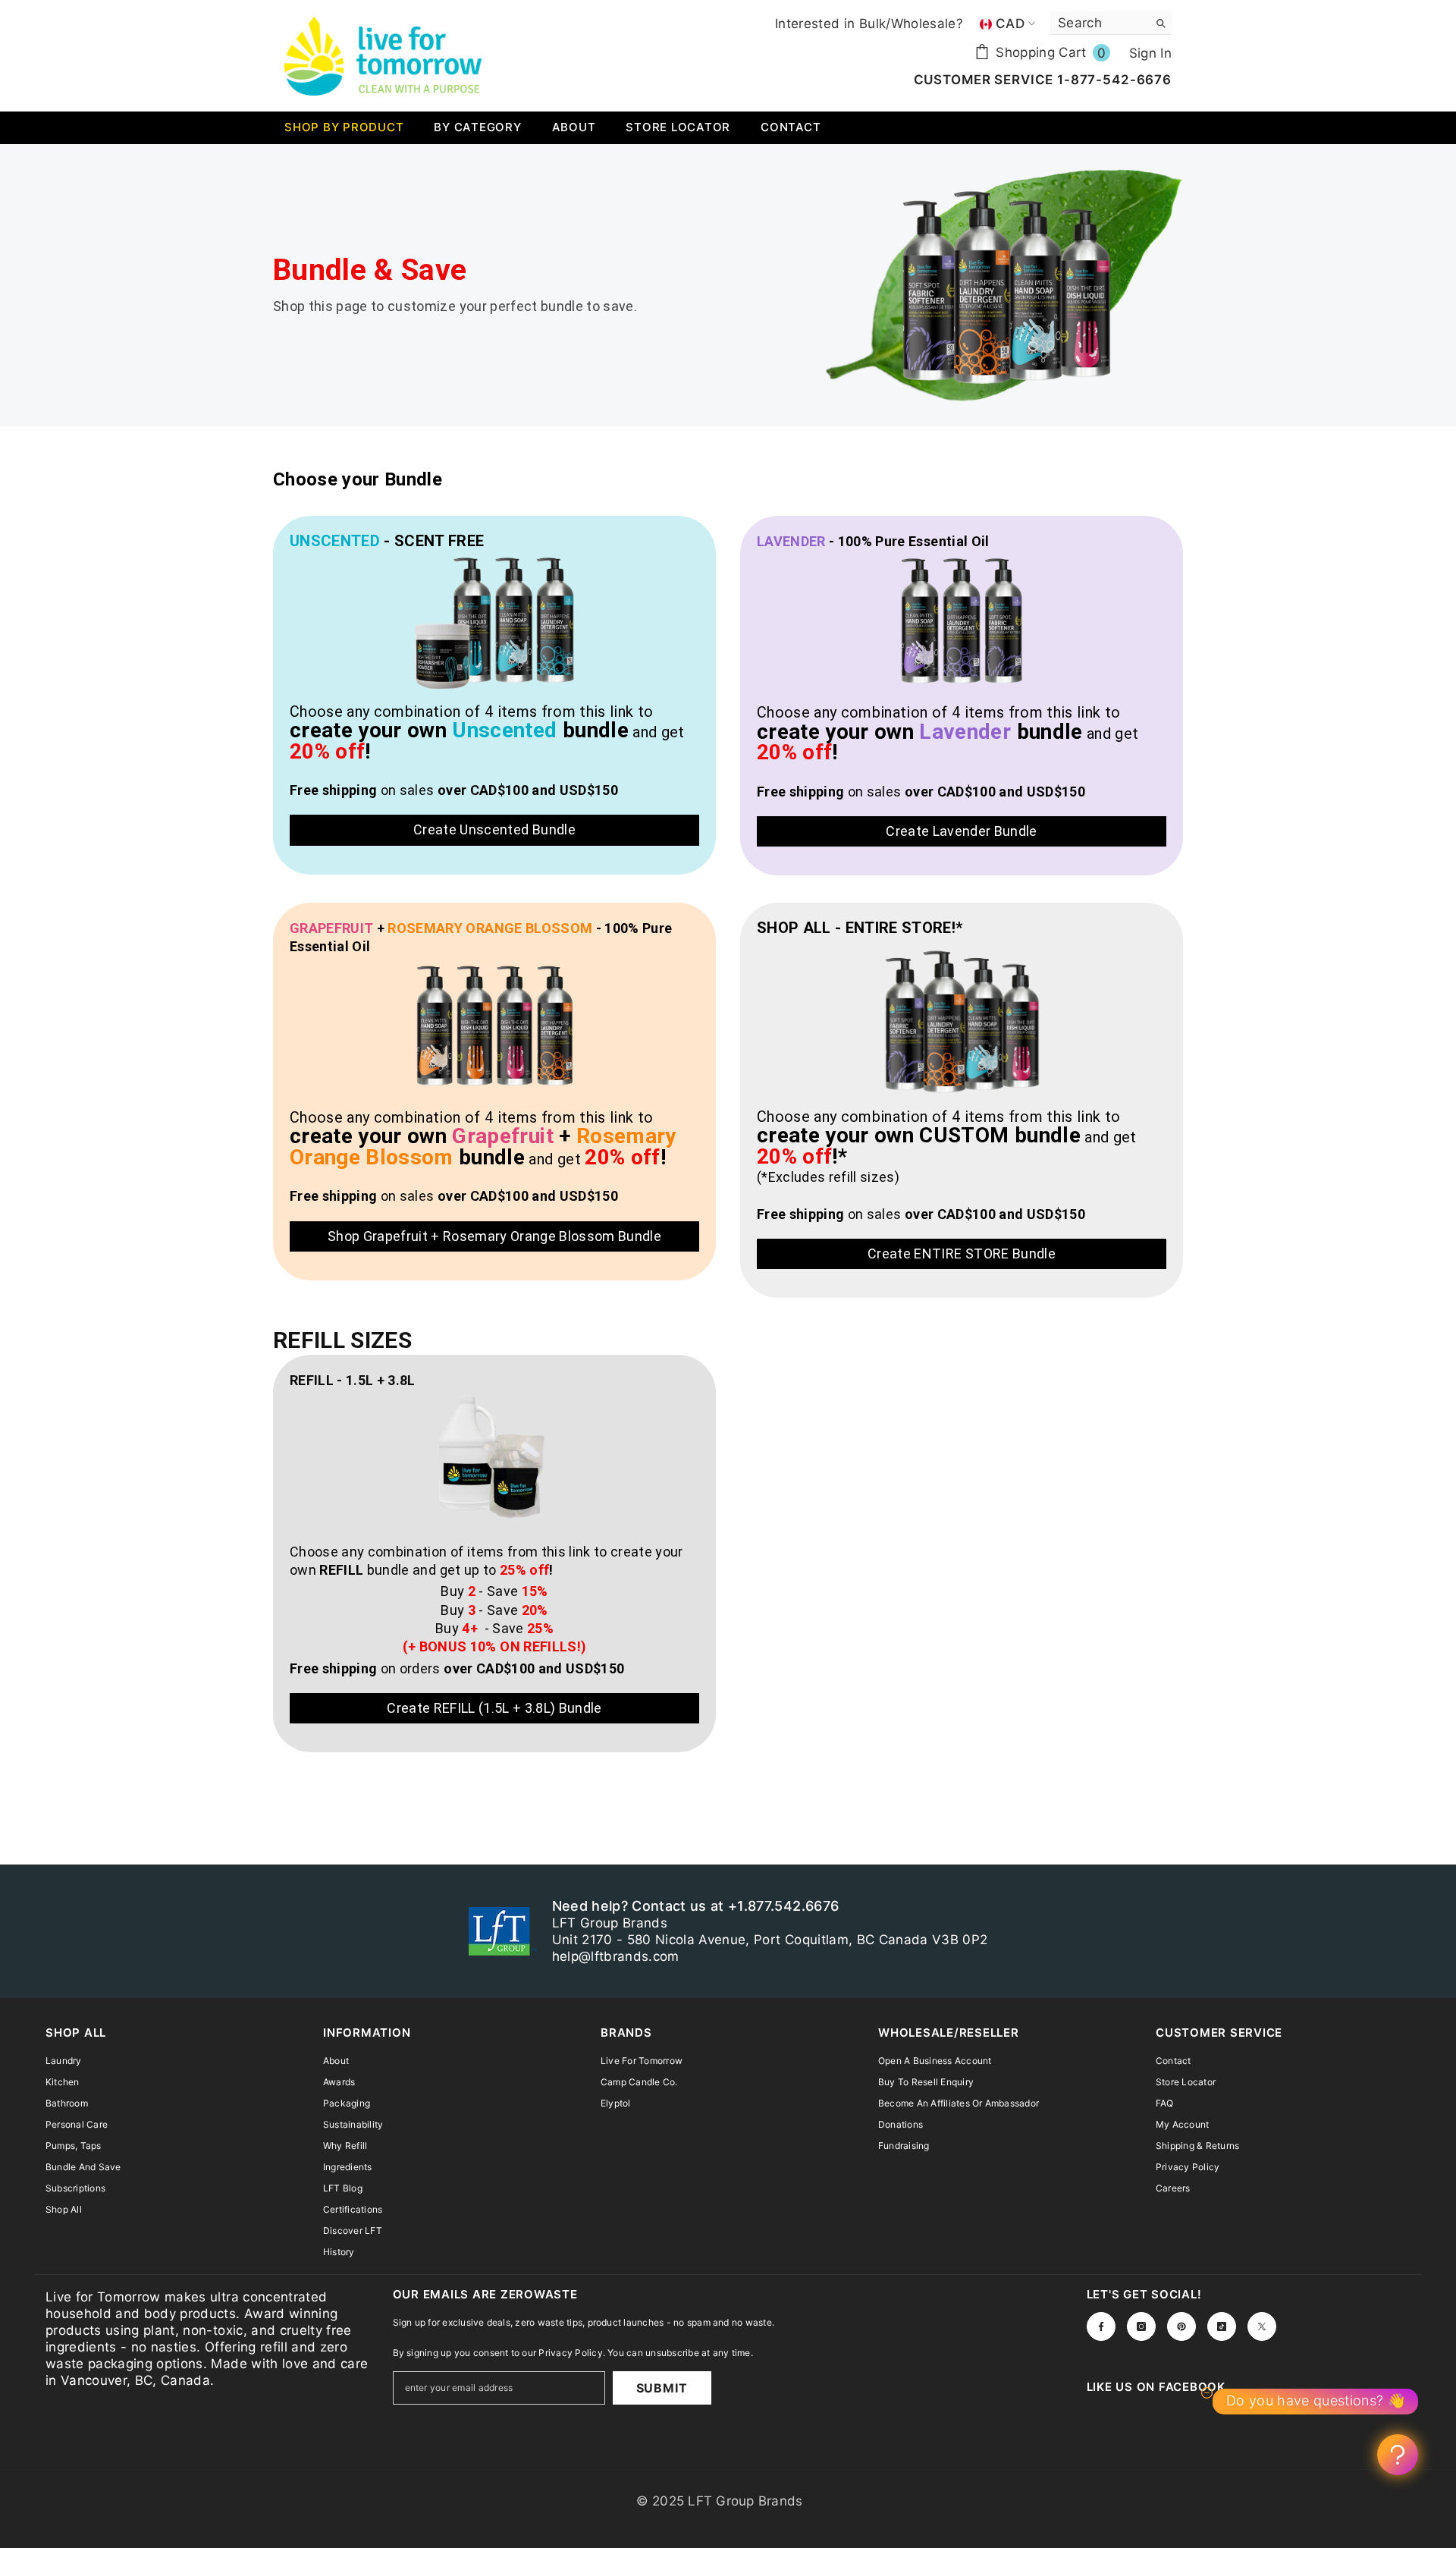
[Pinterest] (1181, 2326)
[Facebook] (1101, 2326)
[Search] (1111, 23)
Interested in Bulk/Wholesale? (869, 24)
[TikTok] (1222, 2326)
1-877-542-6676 (1112, 80)
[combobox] (1099, 23)
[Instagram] (1141, 2326)
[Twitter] (1262, 2326)
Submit (662, 2388)
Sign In (1150, 53)
